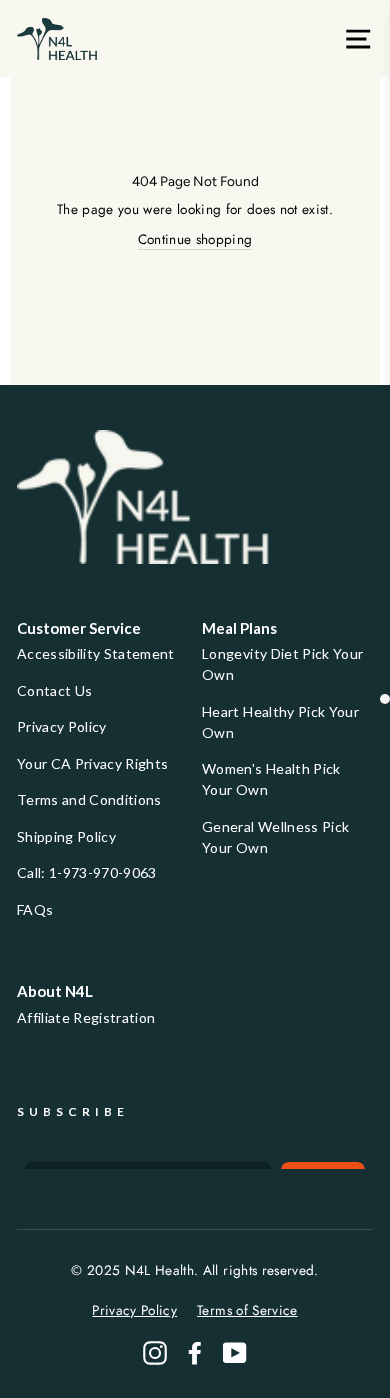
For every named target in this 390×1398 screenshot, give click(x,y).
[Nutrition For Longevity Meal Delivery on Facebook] (195, 1353)
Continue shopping (195, 239)
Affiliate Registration (86, 1017)
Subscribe (73, 1111)
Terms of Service (247, 1310)
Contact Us (54, 690)
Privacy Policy (62, 726)
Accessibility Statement (96, 653)
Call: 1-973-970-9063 (87, 872)
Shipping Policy (66, 836)
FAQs (35, 909)
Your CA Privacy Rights (92, 763)
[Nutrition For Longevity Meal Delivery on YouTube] (235, 1353)
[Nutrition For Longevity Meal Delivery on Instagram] (155, 1353)
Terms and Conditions (89, 799)
